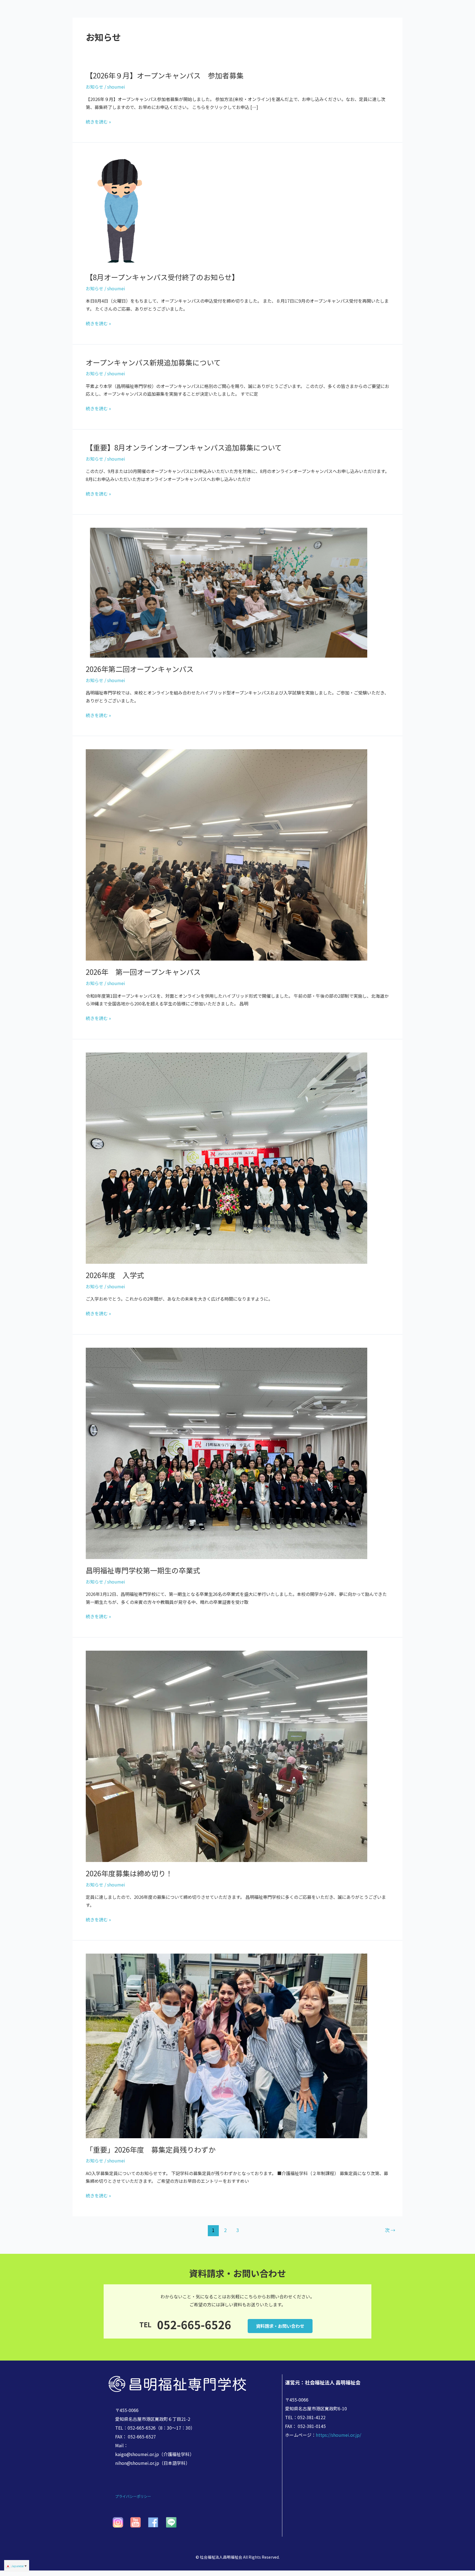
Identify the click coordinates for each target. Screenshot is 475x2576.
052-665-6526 (194, 2325)
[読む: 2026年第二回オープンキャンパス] (227, 592)
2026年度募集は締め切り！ (129, 1873)
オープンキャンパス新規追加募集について (153, 362)
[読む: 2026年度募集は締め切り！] (227, 1755)
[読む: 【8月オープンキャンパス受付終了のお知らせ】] (119, 210)
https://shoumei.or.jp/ (339, 2435)
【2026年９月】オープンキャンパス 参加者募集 (165, 75)
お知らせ (95, 87)
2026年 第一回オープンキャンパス (143, 972)
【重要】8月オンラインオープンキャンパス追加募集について (184, 447)
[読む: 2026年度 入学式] (227, 1157)
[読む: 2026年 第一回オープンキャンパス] (227, 854)
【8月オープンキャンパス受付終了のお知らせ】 (162, 277)
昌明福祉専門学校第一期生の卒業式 (143, 1570)
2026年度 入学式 (115, 1275)
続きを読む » (98, 122)
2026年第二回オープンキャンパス (140, 669)
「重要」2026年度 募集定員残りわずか (151, 2149)
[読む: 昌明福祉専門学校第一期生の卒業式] (227, 1453)
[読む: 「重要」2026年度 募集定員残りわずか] (227, 2045)
